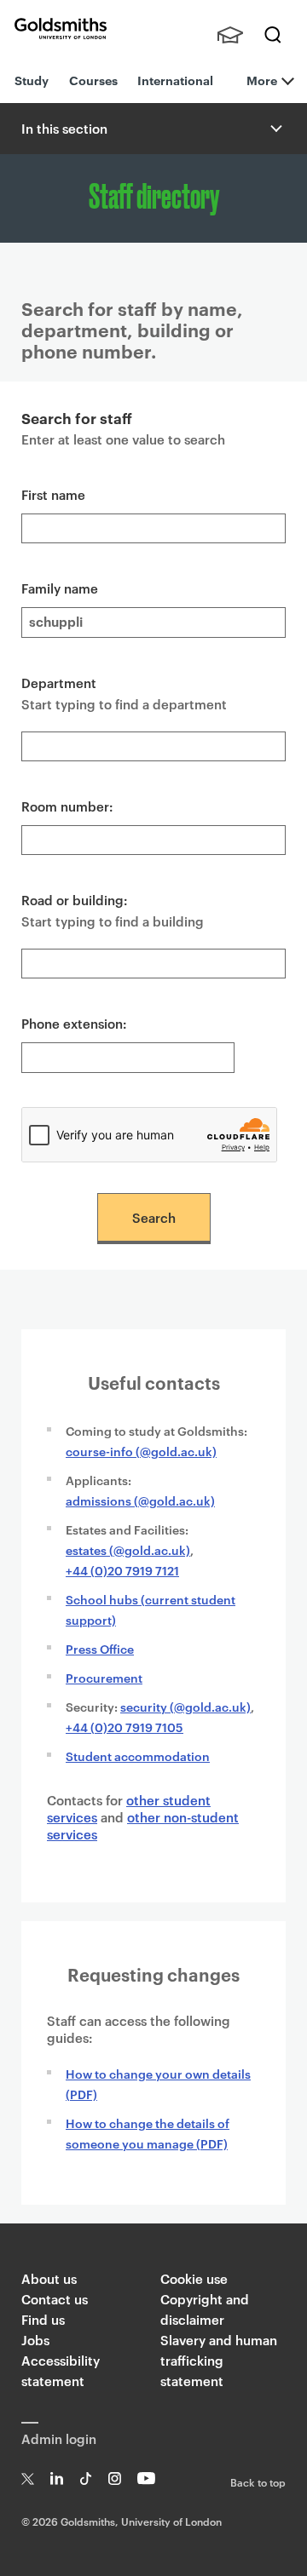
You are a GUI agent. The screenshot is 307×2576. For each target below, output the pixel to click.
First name (53, 494)
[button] (275, 129)
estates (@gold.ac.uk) (128, 1549)
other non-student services (143, 1825)
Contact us (55, 2299)
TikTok (86, 2478)
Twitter (28, 2478)
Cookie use (194, 2278)
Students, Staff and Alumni (230, 35)
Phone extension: (74, 1023)
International (175, 80)
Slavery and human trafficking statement (219, 2360)
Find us (43, 2319)
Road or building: (75, 900)
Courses (93, 80)
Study (32, 80)
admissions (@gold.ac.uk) (140, 1500)
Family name (60, 588)
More (262, 80)
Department (59, 683)
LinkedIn (57, 2478)
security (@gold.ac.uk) (185, 1706)
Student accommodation (138, 1756)
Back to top (258, 2481)
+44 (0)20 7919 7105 (125, 1727)
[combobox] (153, 746)
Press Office (100, 1648)
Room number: (67, 806)
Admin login (59, 2438)
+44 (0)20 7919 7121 (122, 1570)
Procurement (104, 1677)
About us (49, 2278)
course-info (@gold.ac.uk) (141, 1451)
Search (273, 35)
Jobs (35, 2340)
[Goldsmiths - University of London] (61, 29)
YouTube (146, 2478)
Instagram (115, 2478)
